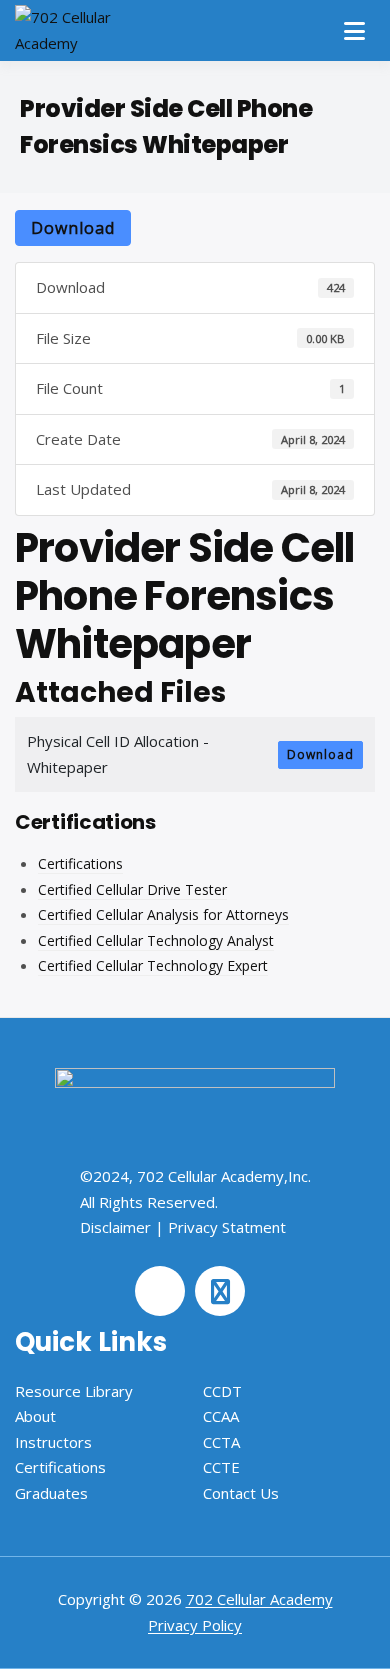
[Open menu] (354, 31)
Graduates (51, 1493)
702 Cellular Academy (259, 1599)
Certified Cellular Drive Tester (132, 889)
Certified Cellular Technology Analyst (156, 940)
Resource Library (74, 1391)
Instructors (53, 1442)
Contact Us (241, 1493)
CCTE (221, 1467)
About (35, 1416)
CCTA (221, 1442)
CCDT (222, 1391)
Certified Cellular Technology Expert (153, 965)
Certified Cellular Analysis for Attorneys (163, 914)
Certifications (80, 863)
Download (73, 228)
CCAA (221, 1416)
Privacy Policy (195, 1625)
